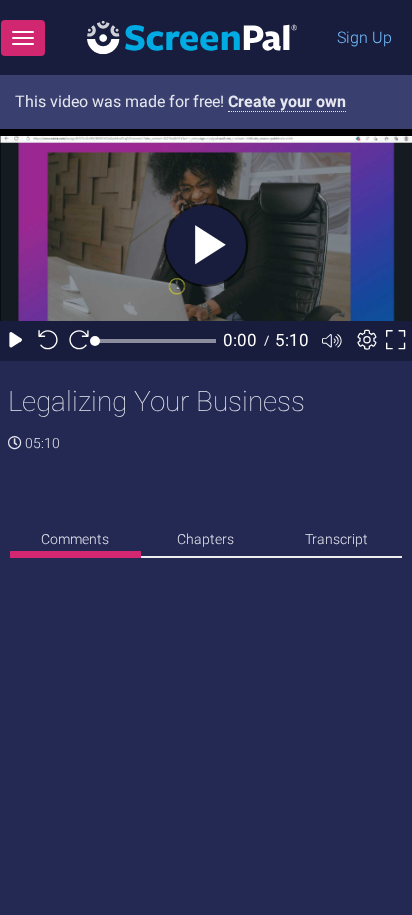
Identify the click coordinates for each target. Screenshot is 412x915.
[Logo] (192, 36)
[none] (75, 542)
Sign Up (364, 37)
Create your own (287, 101)
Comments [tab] (75, 539)
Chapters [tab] (205, 539)
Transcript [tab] (336, 539)
